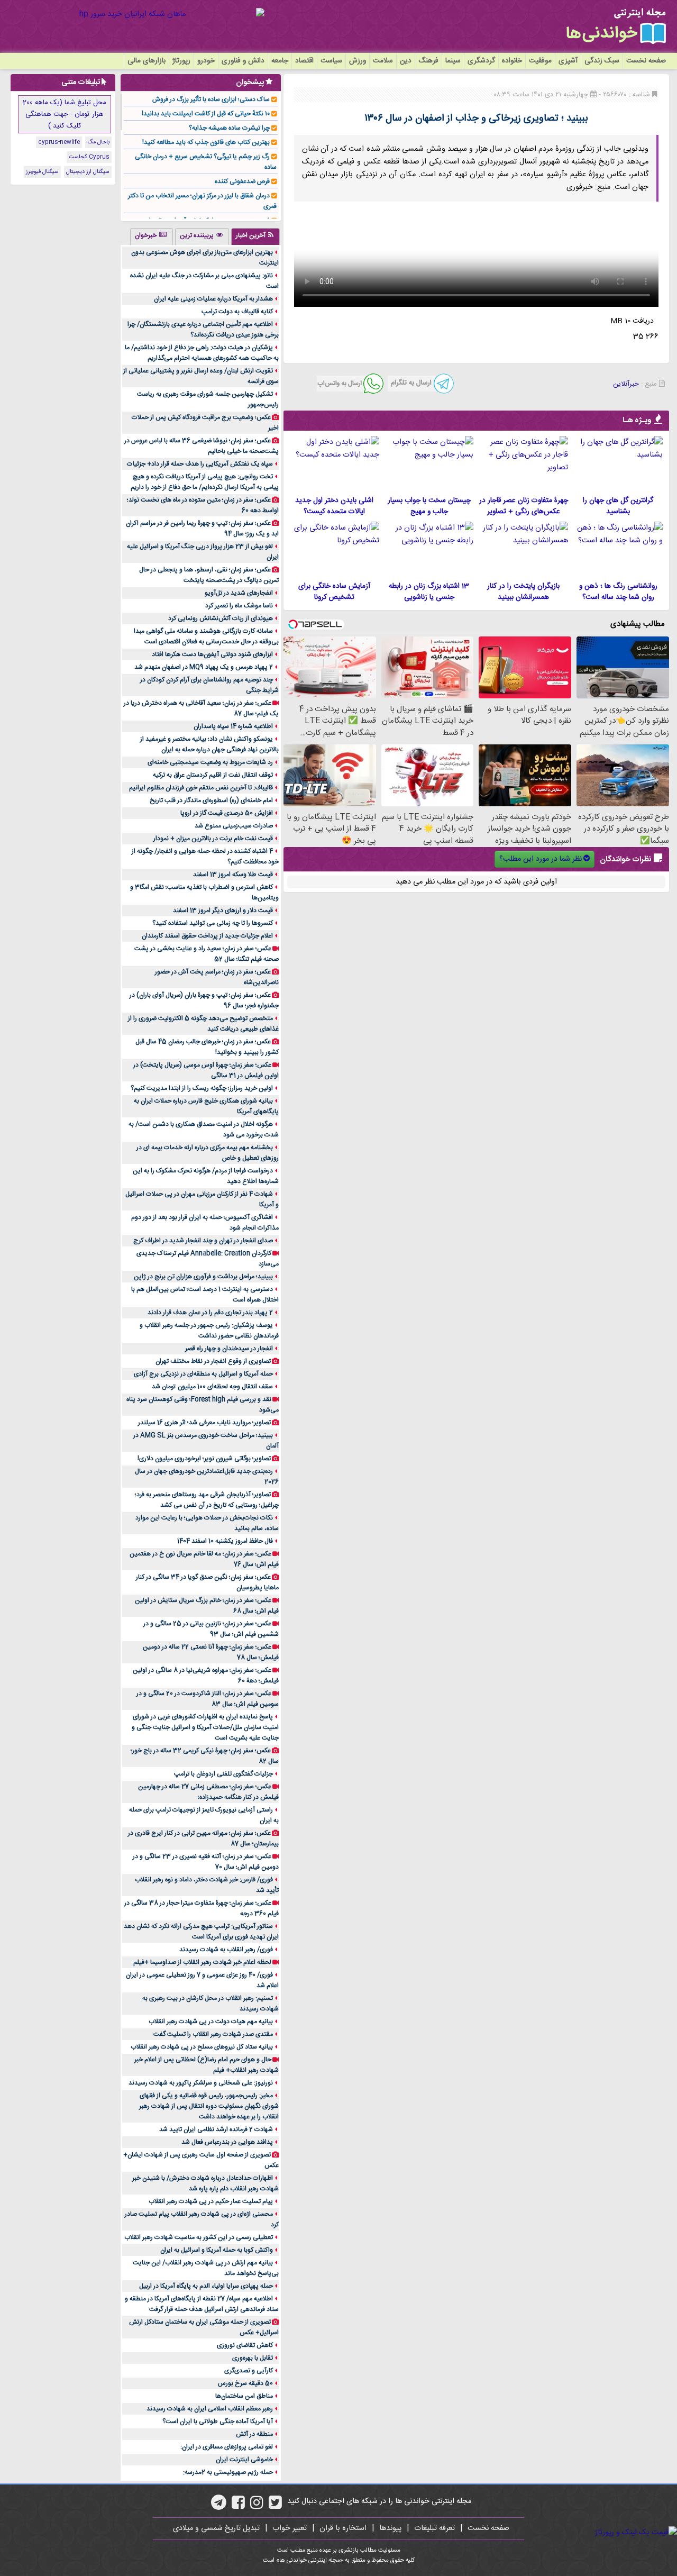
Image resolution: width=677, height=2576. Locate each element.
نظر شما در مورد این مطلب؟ (541, 859)
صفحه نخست (646, 61)
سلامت (383, 61)
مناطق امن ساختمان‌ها (244, 2396)
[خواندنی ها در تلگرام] (219, 2506)
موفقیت (540, 61)
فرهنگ (428, 61)
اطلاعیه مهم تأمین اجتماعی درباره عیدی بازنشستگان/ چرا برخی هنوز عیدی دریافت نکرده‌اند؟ (203, 330)
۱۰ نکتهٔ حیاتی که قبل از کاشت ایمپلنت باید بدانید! (206, 114)
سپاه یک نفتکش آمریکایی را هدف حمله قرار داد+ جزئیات (200, 464)
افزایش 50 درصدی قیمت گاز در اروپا (227, 813)
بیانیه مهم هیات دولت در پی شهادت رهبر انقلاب (211, 2022)
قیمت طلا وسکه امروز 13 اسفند (233, 875)
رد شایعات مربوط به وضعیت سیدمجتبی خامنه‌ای (210, 762)
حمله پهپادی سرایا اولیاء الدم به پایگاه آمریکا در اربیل (206, 2286)
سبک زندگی (602, 61)
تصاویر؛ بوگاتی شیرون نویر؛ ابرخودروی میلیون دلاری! (204, 1459)
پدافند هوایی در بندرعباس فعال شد (227, 2142)
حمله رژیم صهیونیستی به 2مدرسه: (228, 2472)
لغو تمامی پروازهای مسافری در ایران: (227, 2447)
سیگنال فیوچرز (42, 172)
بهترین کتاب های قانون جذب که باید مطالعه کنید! (206, 142)
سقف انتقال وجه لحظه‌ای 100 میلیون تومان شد (212, 1387)
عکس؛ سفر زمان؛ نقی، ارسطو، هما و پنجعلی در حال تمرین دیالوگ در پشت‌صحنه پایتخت (209, 575)
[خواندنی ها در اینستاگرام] (257, 2506)
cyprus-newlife (59, 142)
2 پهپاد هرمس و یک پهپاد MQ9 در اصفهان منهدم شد (204, 667)
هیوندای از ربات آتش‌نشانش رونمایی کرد (221, 618)
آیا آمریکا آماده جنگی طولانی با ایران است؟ (218, 2422)
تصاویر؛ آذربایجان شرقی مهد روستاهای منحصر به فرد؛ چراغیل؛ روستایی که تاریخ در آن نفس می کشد (207, 1500)
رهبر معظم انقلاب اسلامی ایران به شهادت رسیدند (210, 2409)
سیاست (331, 61)
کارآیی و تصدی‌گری (249, 2371)
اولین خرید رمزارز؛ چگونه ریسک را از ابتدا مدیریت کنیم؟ (202, 1088)
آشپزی (568, 61)
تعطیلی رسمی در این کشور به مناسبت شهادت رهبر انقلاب (199, 2237)
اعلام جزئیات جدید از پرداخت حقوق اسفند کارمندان (207, 936)
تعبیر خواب (290, 2528)
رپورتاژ (181, 61)
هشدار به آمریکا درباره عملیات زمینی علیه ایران (213, 299)
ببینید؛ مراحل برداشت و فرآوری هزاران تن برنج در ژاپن (203, 1277)
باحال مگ (98, 142)
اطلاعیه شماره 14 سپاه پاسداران (233, 726)
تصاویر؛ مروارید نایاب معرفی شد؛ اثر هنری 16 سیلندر (204, 1423)
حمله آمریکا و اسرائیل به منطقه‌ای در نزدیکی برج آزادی (203, 1374)
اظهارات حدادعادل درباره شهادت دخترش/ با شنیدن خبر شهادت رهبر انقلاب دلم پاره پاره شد (205, 2183)
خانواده (512, 61)
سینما (453, 61)
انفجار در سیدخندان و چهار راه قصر (229, 1349)
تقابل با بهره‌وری (253, 2358)
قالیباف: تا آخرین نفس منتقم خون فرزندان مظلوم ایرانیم (201, 788)
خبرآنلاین (626, 384)
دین (406, 61)
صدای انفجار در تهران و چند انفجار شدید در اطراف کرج (203, 1241)
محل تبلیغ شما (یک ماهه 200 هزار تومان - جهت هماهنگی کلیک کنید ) (65, 114)
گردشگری (481, 61)
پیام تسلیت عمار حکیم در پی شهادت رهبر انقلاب (211, 2201)
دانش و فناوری (243, 61)
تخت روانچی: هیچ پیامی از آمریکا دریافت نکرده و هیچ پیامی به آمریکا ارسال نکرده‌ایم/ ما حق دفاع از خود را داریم (205, 482)
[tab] (255, 236)
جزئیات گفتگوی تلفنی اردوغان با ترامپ (223, 1774)
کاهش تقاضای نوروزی (245, 2345)
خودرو (206, 61)
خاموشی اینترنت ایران (244, 2460)
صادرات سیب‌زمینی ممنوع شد (234, 826)
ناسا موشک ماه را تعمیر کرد (239, 606)
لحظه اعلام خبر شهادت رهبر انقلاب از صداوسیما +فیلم (202, 1962)
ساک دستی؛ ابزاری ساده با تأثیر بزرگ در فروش (211, 99)
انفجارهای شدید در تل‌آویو (239, 593)
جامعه (280, 61)
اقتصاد (304, 61)
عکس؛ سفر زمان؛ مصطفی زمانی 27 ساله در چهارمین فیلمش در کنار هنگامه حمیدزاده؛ (208, 1792)
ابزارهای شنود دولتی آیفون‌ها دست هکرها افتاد (212, 654)
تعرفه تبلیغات (434, 2528)
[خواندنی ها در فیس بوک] (238, 2506)
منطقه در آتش (254, 2434)
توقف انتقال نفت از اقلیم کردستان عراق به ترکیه (213, 775)
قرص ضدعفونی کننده (242, 181)
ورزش (358, 61)
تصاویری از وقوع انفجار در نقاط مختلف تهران (213, 1361)
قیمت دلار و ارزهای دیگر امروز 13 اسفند (223, 911)
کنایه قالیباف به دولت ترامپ (237, 312)
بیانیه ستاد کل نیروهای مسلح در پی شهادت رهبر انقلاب (202, 2047)
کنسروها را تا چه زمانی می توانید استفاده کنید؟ (213, 923)
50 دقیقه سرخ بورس (245, 2383)
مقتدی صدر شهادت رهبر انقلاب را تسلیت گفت (213, 2034)
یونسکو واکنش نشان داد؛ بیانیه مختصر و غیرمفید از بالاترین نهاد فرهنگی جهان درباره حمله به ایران (209, 744)
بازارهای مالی (147, 61)
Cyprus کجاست (89, 157)
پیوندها (390, 2528)
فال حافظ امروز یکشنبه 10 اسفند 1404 (225, 1541)
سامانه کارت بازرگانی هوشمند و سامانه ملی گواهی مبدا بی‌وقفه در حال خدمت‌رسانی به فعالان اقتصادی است (206, 636)
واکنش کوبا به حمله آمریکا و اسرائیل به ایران (217, 2250)
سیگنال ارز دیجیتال (88, 172)
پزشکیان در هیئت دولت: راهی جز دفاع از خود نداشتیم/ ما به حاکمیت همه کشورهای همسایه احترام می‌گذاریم (202, 353)
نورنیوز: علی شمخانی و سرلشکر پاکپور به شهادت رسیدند (201, 2083)
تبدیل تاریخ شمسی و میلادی (216, 2528)
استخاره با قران (343, 2528)
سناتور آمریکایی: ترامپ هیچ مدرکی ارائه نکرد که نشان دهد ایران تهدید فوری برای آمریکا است (201, 1932)
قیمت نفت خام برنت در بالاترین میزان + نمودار (213, 839)
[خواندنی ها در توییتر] (275, 2506)
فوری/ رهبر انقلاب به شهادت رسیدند (226, 1950)
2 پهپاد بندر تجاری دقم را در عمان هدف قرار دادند (210, 1313)
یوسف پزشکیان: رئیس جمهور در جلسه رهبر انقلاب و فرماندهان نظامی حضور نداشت (209, 1331)
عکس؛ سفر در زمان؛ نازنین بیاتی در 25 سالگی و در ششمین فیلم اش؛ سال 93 (211, 1629)
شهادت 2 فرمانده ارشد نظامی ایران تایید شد (216, 2129)
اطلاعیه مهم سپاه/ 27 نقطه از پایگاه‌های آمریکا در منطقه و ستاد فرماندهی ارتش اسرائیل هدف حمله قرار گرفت (202, 2304)
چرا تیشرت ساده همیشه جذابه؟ (229, 128)
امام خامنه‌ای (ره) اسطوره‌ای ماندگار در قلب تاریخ (211, 800)
